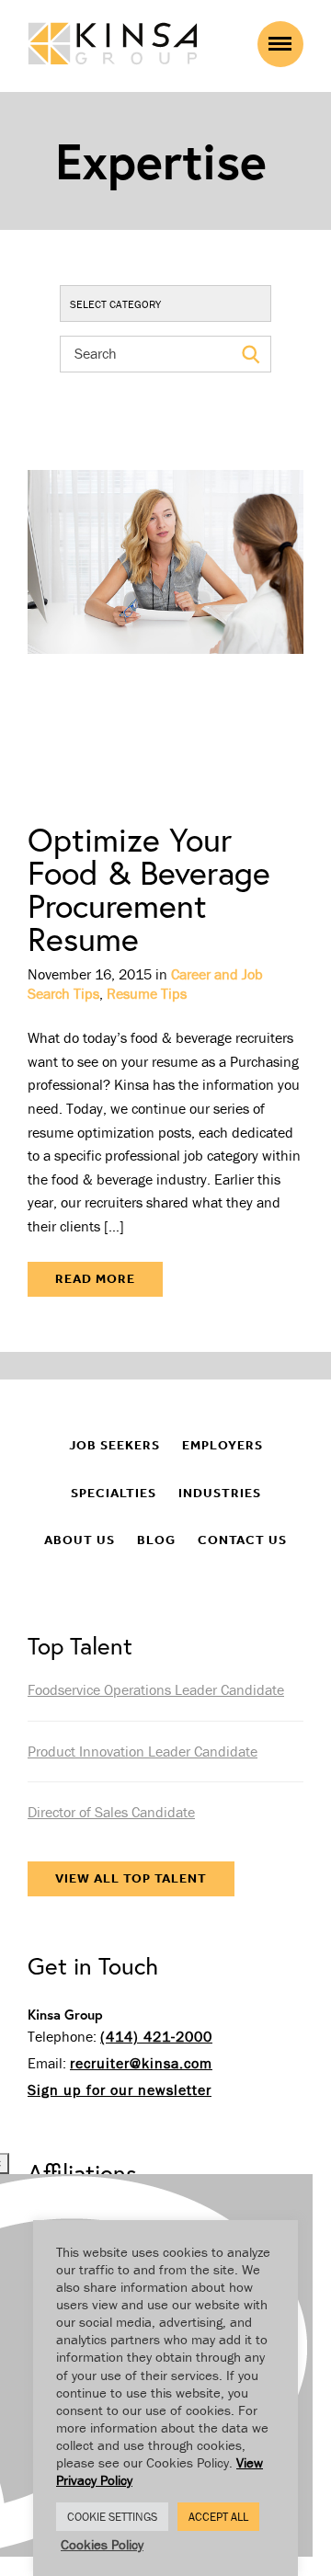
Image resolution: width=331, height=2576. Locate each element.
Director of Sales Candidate (111, 1812)
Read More (95, 1279)
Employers (223, 1445)
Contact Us (242, 1540)
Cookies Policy (102, 2544)
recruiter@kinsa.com (141, 2063)
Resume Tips (147, 993)
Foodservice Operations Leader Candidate (156, 1689)
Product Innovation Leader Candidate (143, 1751)
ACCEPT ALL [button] (218, 2517)
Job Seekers (114, 1445)
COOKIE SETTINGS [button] (112, 2517)
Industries (220, 1493)
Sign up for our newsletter (120, 2089)
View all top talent (131, 1878)
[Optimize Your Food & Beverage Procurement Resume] (165, 612)
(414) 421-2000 (156, 2036)
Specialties (114, 1493)
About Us (80, 1540)
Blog (156, 1540)
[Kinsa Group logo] (113, 46)
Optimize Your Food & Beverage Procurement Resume (149, 889)
